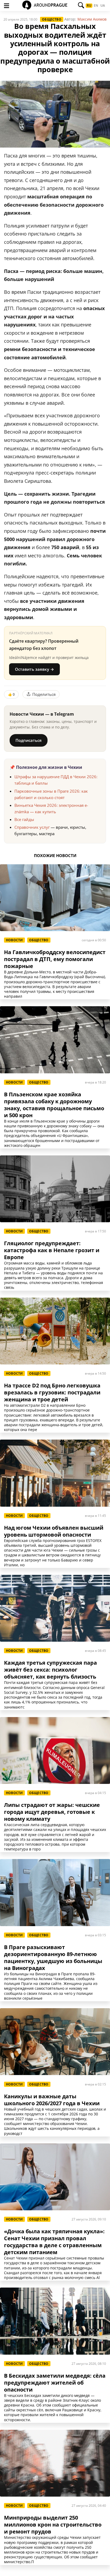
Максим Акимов (92, 19)
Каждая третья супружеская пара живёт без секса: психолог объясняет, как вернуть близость (50, 1670)
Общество (52, 19)
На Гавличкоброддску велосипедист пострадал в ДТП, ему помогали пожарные (55, 959)
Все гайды (24, 819)
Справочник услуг (32, 827)
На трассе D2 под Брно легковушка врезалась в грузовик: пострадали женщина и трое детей (52, 1393)
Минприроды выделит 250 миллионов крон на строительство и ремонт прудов (53, 2525)
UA (103, 6)
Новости (14, 940)
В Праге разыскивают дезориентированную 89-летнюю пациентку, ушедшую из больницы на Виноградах (53, 1958)
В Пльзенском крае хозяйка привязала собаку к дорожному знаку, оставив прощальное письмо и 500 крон (54, 1105)
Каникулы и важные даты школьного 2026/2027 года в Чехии (52, 2100)
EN (96, 6)
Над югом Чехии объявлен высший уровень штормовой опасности (54, 1531)
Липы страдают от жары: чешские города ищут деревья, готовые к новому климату (52, 1812)
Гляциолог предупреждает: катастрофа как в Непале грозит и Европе (52, 1250)
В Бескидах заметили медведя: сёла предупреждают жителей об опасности (55, 2383)
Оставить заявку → (34, 669)
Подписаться (29, 740)
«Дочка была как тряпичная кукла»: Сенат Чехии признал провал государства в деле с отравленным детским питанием (54, 2242)
